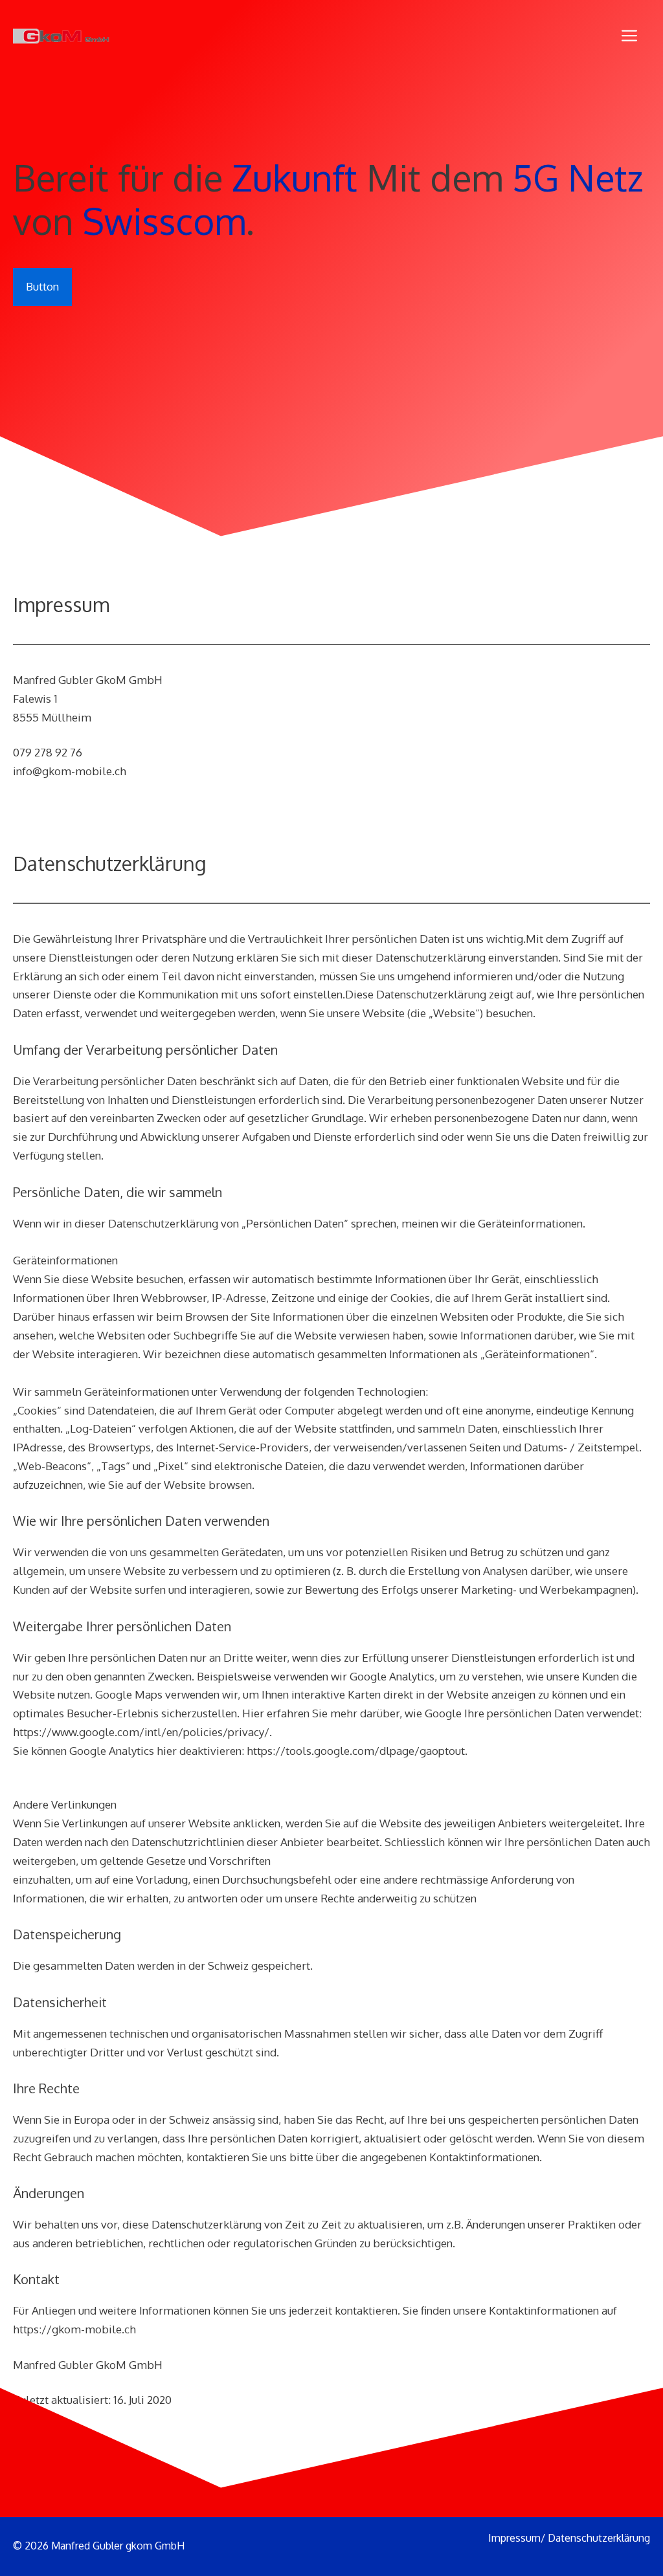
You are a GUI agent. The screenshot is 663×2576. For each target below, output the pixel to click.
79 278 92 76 (51, 752)
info (23, 771)
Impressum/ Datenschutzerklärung (569, 2538)
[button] (629, 36)
